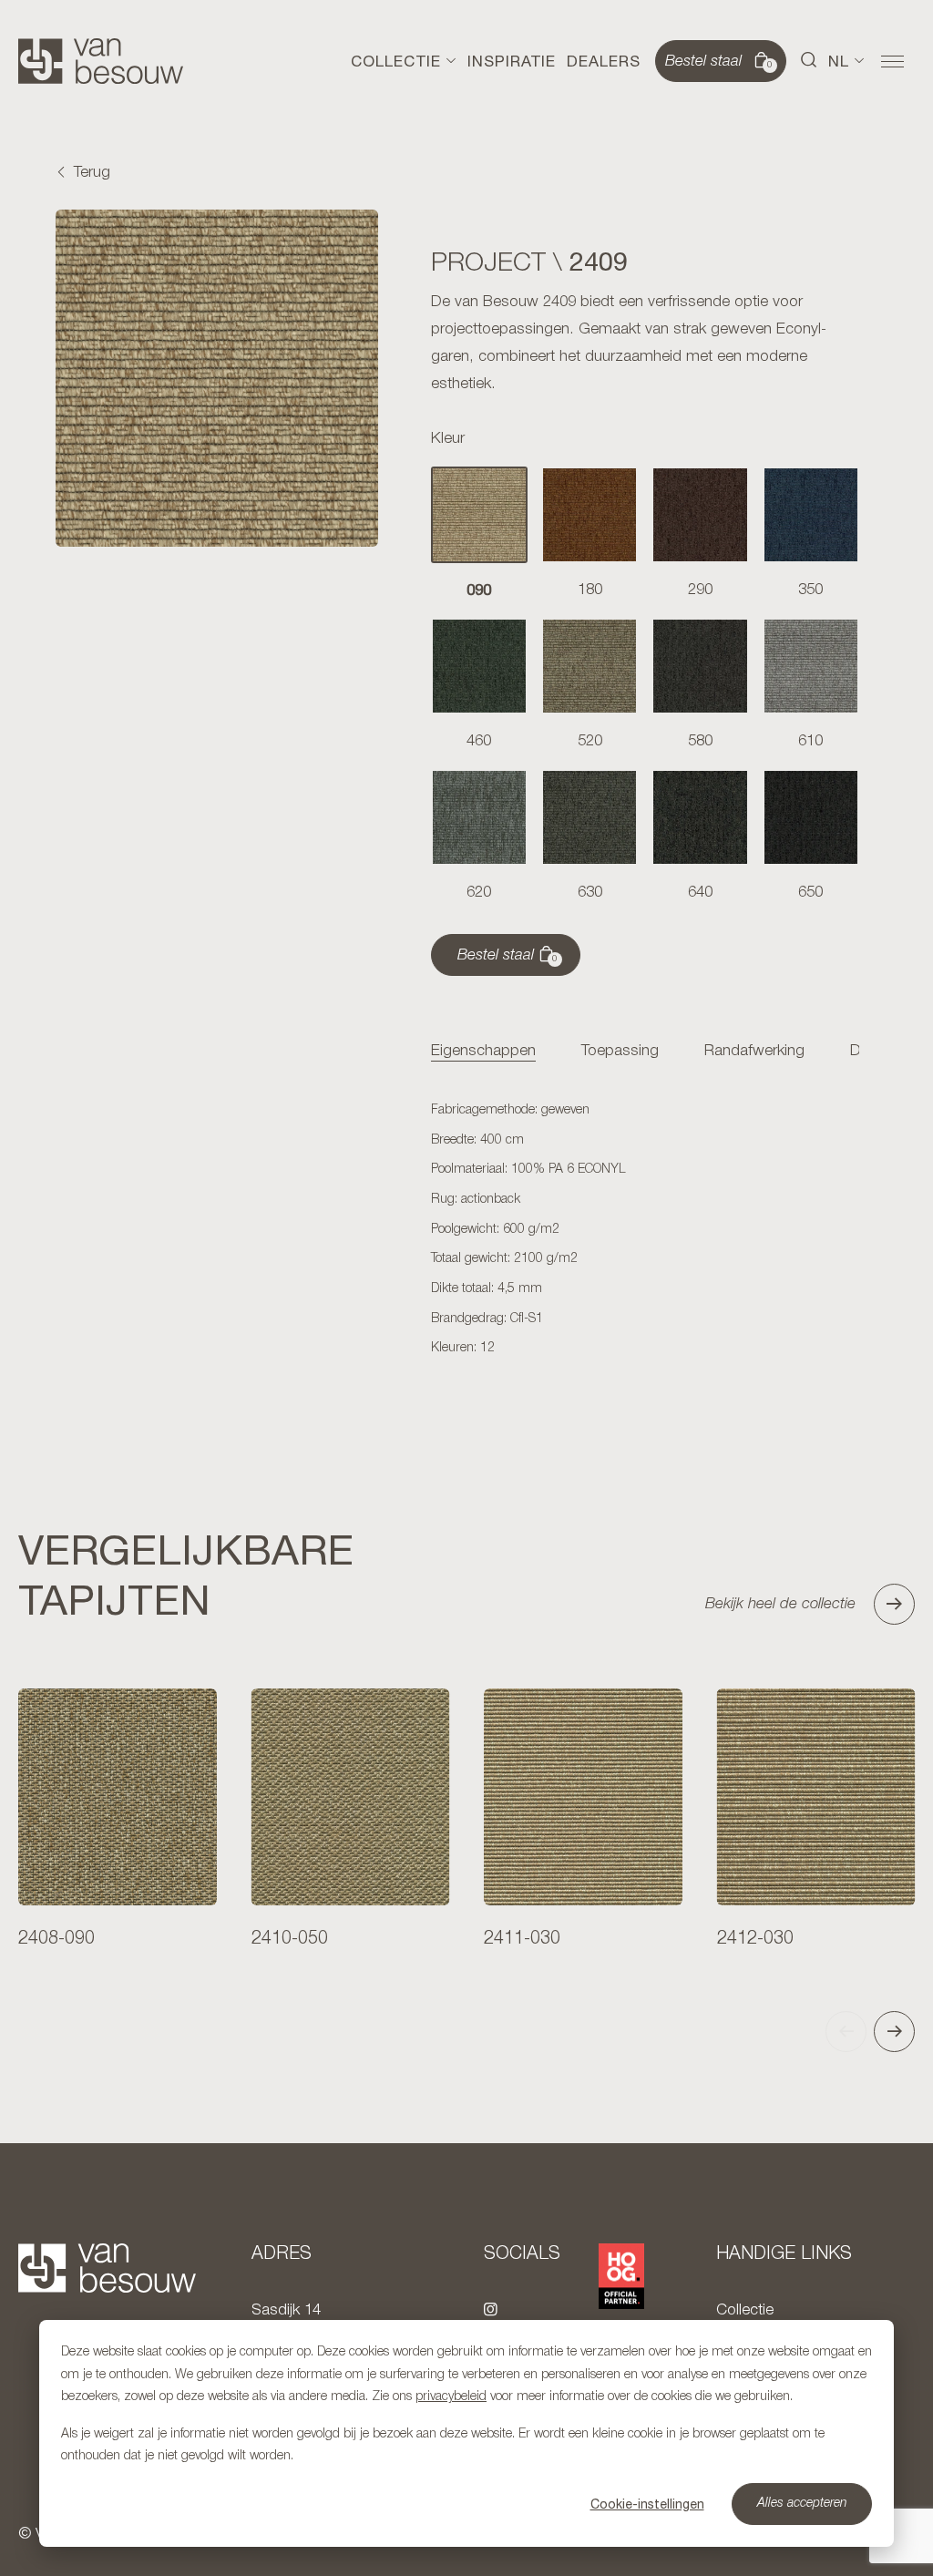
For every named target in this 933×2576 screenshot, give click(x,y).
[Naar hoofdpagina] (101, 61)
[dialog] (466, 2433)
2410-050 (290, 1939)
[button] (809, 61)
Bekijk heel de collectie (780, 1604)
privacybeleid (451, 2397)
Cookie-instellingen (647, 2504)
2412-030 (755, 1939)
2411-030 (522, 1939)
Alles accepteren (802, 2504)
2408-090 (56, 1939)
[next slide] (894, 2032)
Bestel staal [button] (719, 62)
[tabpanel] (645, 1230)
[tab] (483, 1052)
